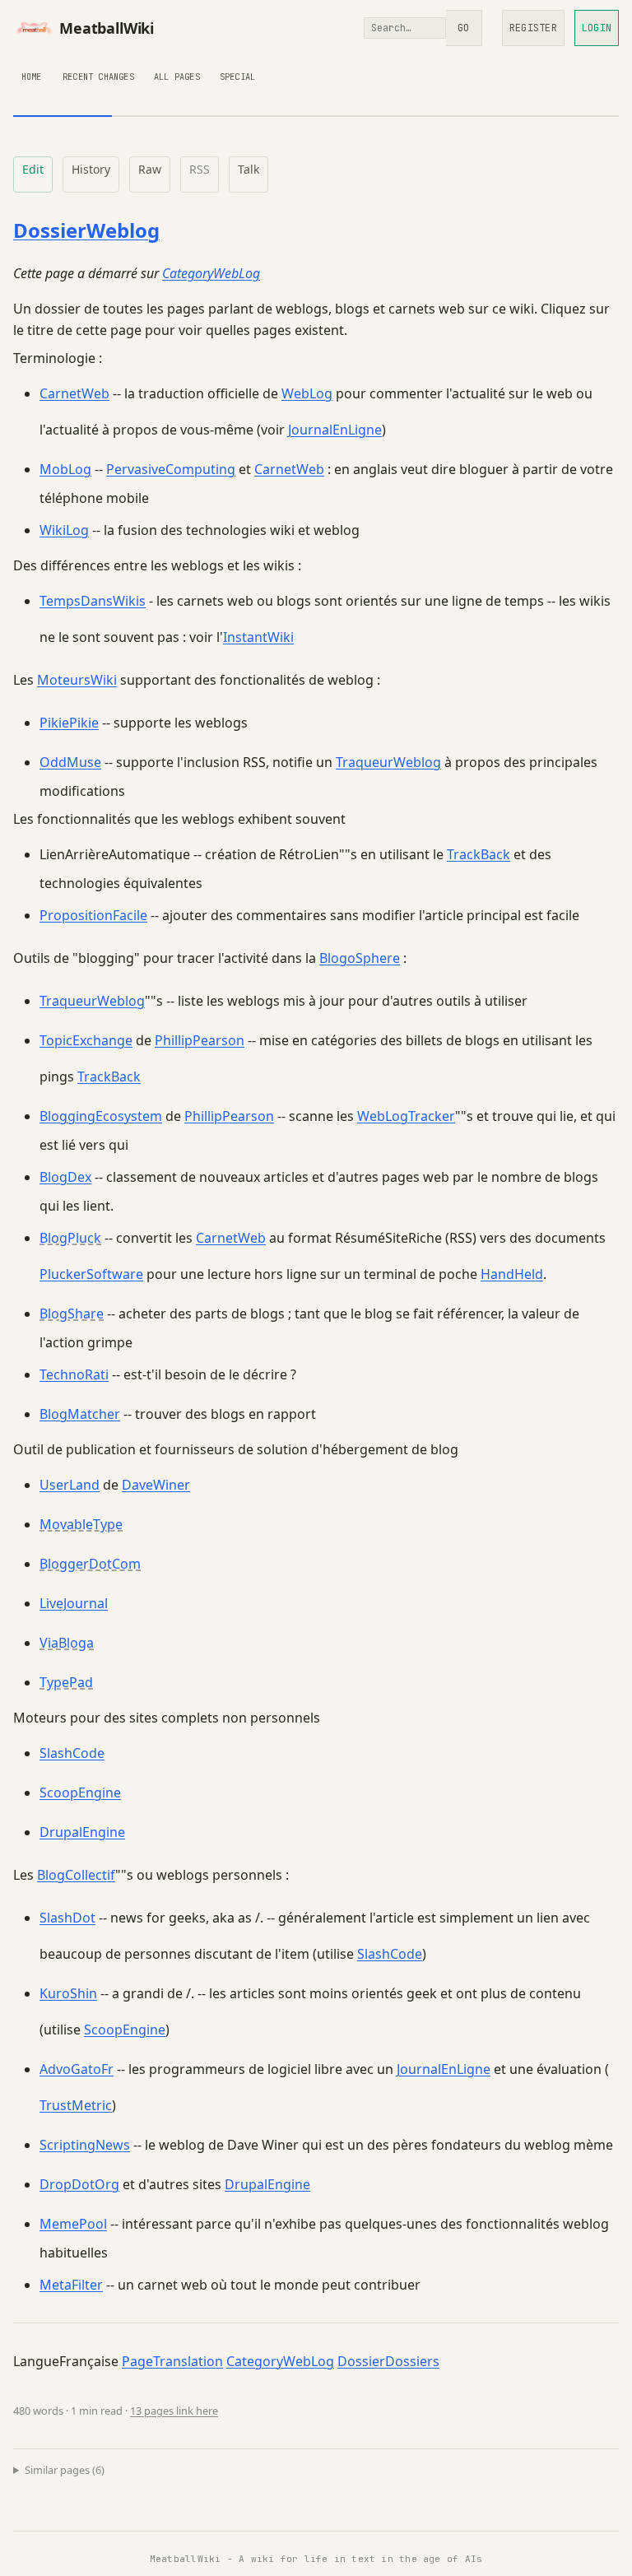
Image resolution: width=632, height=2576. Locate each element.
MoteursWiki (77, 680)
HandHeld (512, 1274)
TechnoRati (74, 1374)
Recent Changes (98, 77)
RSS (200, 169)
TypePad (66, 1682)
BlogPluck (70, 1238)
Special (237, 77)
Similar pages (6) (65, 2470)
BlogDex (65, 1177)
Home (32, 77)
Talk (249, 169)
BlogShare (72, 1314)
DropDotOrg (79, 2184)
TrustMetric (76, 2105)
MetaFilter (71, 2285)
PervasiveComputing (171, 469)
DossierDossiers (388, 2361)
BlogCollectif (76, 1875)
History (91, 169)
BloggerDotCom (90, 1564)
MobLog (65, 469)
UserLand (70, 1485)
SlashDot (67, 1918)
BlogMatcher (80, 1414)
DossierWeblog (86, 230)
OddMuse (70, 762)
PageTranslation (172, 2361)
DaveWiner (156, 1485)
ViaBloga (67, 1643)
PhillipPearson (200, 1040)
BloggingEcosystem (101, 1116)
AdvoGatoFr (77, 2069)
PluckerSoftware (91, 1274)
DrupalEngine (82, 1832)
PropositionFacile (93, 915)
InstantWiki (258, 637)
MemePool (73, 2224)
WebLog (307, 393)
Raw (150, 169)
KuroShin (68, 1993)
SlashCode (72, 1753)
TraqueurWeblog (388, 762)
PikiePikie (69, 723)
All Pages (177, 77)
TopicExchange (86, 1040)
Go (463, 28)
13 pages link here (174, 2411)
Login (597, 28)
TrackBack (479, 854)
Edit (33, 169)
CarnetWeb (74, 393)
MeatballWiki (107, 28)
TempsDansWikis (93, 601)
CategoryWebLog (211, 273)
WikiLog (64, 530)
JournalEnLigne (335, 430)
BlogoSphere (360, 958)
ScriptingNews (85, 2145)
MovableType (81, 1524)
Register (533, 28)
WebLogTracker (406, 1116)
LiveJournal (74, 1603)
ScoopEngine (80, 1793)
